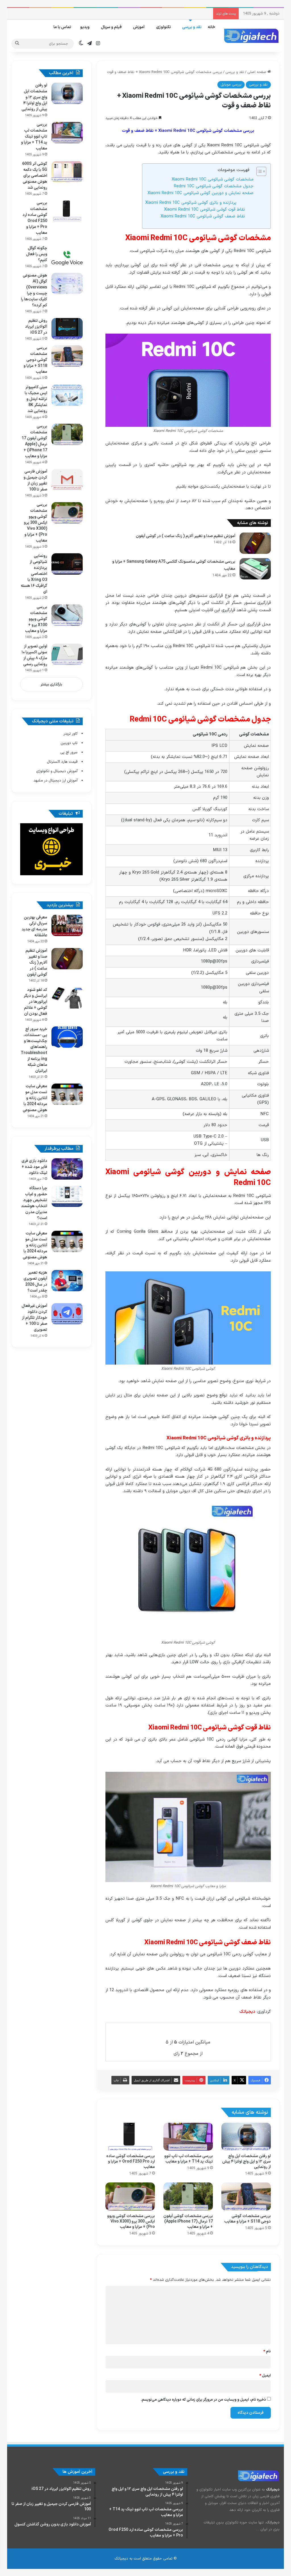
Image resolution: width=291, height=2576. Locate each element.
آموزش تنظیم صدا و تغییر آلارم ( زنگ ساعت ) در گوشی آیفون (186, 536)
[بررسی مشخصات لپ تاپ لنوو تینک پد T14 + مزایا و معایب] (188, 2137)
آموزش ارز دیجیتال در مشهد (56, 781)
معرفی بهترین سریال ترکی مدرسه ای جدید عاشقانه (34, 926)
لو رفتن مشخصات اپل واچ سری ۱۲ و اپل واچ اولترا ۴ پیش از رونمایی (247, 2162)
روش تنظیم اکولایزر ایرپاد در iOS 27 (36, 327)
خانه (211, 27)
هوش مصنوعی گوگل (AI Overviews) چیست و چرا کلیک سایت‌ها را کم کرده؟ (34, 290)
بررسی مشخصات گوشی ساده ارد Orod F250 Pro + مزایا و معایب (131, 2162)
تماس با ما (62, 27)
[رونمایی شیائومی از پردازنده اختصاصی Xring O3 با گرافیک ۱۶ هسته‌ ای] (67, 564)
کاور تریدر (70, 734)
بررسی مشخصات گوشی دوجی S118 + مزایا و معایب (248, 2219)
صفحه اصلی (257, 72)
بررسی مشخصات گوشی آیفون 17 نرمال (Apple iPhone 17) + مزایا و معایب (188, 2221)
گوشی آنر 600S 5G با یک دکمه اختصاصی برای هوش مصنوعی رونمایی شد (35, 176)
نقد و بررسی (192, 27)
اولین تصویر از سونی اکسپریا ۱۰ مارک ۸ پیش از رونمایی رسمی (34, 655)
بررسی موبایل (231, 85)
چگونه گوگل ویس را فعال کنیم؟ (37, 254)
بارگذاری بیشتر (51, 685)
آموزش (139, 27)
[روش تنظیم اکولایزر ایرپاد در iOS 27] (67, 329)
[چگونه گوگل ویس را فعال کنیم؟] (67, 256)
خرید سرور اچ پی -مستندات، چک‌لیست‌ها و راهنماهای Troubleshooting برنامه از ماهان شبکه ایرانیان (34, 1050)
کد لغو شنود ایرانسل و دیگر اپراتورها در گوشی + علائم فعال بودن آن (35, 1002)
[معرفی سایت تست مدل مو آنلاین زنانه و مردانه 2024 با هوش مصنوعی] (67, 1094)
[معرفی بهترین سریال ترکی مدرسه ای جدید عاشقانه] (67, 925)
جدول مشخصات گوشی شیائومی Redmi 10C (214, 186)
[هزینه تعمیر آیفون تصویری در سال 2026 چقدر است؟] (67, 1281)
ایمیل (265, 2376)
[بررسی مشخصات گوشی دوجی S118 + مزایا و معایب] (246, 2196)
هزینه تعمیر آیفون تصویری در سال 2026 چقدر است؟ (35, 1282)
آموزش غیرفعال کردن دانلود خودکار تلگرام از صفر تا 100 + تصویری (34, 1318)
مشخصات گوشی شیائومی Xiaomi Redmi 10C (213, 179)
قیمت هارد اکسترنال (62, 762)
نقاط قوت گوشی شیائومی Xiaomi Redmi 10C (204, 210)
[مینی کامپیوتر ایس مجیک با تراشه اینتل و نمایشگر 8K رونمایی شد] (67, 395)
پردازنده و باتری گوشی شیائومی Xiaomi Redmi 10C (191, 203)
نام (267, 2352)
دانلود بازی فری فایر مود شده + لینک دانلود (34, 1167)
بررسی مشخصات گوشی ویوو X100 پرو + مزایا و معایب (36, 619)
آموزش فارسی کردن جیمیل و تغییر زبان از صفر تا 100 (35, 481)
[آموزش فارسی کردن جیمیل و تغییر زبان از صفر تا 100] (67, 480)
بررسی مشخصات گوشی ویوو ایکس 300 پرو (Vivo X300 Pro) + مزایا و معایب (131, 2221)
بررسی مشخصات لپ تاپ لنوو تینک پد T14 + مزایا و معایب (189, 2159)
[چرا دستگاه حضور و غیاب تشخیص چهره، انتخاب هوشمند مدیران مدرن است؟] (67, 1196)
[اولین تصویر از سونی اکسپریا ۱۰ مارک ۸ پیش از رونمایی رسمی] (67, 654)
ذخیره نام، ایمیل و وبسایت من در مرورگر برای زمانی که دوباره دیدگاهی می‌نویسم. (203, 2400)
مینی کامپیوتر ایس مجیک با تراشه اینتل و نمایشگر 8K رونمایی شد (36, 399)
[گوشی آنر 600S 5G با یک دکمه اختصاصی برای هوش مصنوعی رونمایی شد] (67, 172)
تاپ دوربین (69, 743)
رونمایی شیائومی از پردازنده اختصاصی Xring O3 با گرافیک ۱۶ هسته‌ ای (34, 574)
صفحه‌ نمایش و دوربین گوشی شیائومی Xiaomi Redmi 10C (200, 193)
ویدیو (85, 27)
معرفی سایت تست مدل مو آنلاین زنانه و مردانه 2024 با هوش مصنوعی (35, 1098)
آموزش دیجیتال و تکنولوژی (57, 771)
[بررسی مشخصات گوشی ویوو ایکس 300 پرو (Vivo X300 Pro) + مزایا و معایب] (130, 2196)
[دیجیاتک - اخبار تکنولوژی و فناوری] (251, 36)
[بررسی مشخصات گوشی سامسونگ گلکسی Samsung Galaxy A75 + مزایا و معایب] (255, 569)
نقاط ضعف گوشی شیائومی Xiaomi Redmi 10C (203, 216)
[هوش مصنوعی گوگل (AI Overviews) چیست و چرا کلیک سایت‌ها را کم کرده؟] (67, 283)
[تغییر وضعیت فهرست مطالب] (258, 171)
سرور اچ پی (69, 752)
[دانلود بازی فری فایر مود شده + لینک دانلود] (67, 1169)
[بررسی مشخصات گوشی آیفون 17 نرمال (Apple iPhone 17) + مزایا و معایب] (188, 2196)
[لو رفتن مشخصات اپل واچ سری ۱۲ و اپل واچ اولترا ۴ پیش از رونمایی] (246, 2137)
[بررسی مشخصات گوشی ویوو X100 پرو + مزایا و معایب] (67, 615)
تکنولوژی (163, 27)
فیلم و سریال (111, 27)
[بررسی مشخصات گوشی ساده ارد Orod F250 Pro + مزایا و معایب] (130, 2137)
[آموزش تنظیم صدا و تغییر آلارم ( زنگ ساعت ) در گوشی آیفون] (255, 543)
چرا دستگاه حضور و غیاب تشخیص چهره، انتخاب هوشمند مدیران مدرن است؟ (34, 1203)
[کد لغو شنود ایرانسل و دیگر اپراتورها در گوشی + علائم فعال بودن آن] (67, 998)
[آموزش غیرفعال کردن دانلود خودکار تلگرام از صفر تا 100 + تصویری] (67, 1314)
